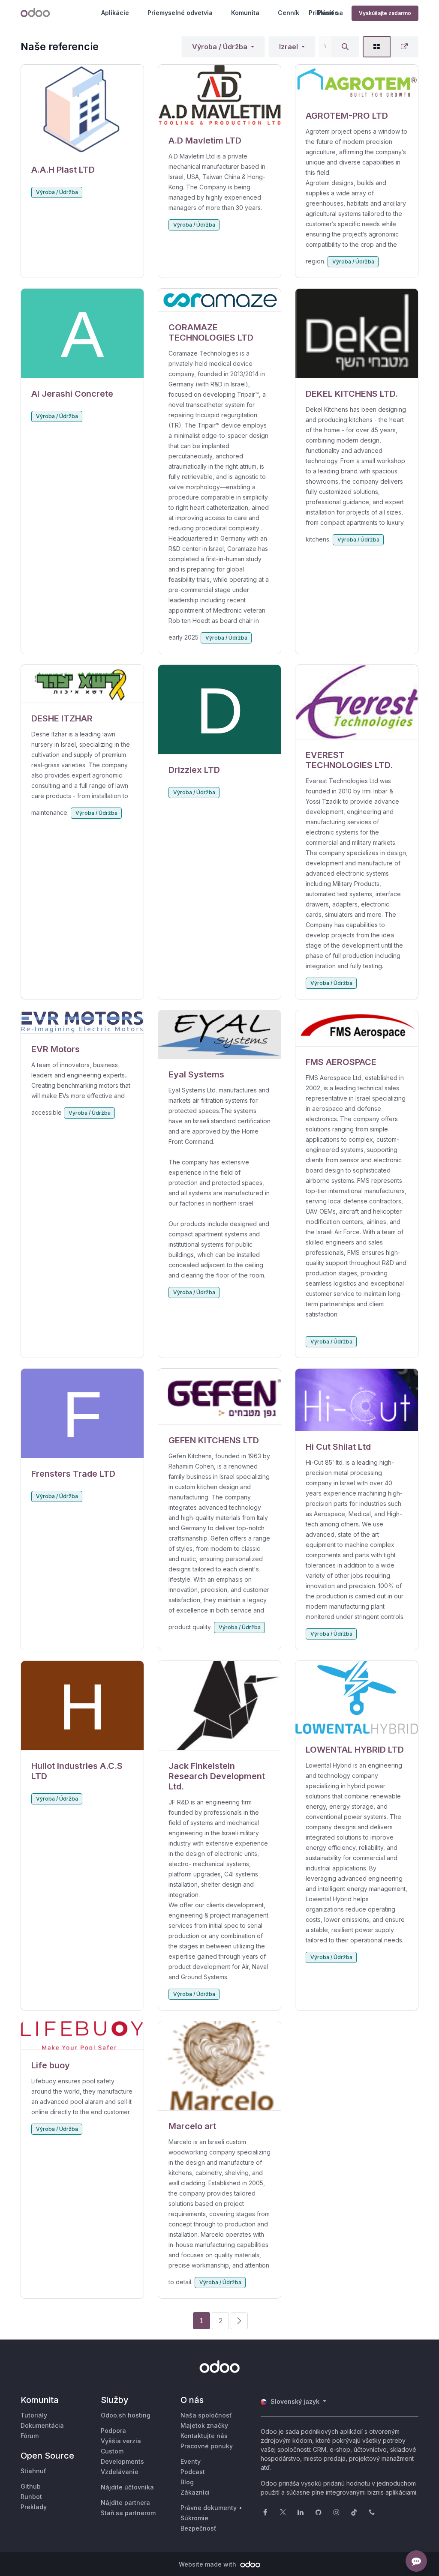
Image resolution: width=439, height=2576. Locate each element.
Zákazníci (195, 2492)
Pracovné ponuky (207, 2446)
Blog (187, 2482)
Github (31, 2486)
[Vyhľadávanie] (345, 47)
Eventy (191, 2461)
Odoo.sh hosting (126, 2415)
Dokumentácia (42, 2425)
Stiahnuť (33, 2471)
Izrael (289, 47)
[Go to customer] (82, 109)
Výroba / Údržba (220, 47)
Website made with (208, 2564)
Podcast (193, 2472)
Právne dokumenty (209, 2508)
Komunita (245, 13)
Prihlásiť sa (326, 13)
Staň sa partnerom (128, 2513)
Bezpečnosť (198, 2528)
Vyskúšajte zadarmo (385, 13)
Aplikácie (115, 13)
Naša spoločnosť (206, 2415)
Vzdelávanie (120, 2472)
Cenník (289, 13)
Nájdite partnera (125, 2503)
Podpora (113, 2431)
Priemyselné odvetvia (180, 13)
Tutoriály (34, 2415)
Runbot (31, 2497)
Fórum (30, 2436)
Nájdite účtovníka (127, 2487)
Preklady (34, 2507)
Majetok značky (204, 2425)
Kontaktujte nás (204, 2436)
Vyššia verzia (121, 2441)
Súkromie (194, 2518)
